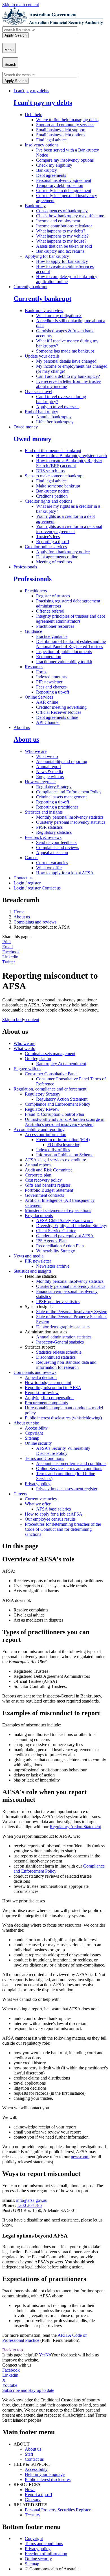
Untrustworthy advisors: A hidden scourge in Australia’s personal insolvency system (65, 1122)
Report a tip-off (38, 2495)
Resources (34, 667)
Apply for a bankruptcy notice (63, 552)
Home (19, 912)
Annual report (49, 767)
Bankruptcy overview (44, 311)
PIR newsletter (49, 682)
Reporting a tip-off (53, 542)
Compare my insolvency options (65, 160)
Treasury (33, 2515)
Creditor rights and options (49, 501)
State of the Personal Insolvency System (72, 1312)
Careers (32, 858)
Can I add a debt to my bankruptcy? (68, 376)
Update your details (42, 356)
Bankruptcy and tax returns (60, 251)
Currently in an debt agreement (64, 190)
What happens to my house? (61, 241)
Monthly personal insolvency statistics (70, 817)
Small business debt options (61, 135)
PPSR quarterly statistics (58, 1301)
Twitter (9, 962)
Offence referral (50, 611)
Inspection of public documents (64, 652)
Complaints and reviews (58, 847)
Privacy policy (38, 1484)
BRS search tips (50, 471)
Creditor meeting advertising (61, 707)
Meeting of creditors (54, 562)
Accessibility (36, 1428)
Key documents (39, 1215)
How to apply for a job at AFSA (65, 873)
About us (22, 727)
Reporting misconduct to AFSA (53, 1388)
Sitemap (32, 1438)
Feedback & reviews (43, 837)
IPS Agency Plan (51, 1241)
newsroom (80, 2157)
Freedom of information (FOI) (63, 1140)
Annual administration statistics (64, 1337)
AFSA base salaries (53, 1509)
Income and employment (58, 221)
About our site (26, 1423)
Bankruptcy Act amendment (61, 1064)
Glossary (33, 2500)
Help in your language (45, 2474)
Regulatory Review (42, 1109)
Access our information (46, 1135)
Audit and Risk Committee (49, 1170)
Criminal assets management (61, 797)
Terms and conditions (44, 2544)
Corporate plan (38, 1175)
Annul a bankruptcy (54, 417)
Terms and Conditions (44, 1458)
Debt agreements (51, 175)
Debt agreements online (57, 557)
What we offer (49, 868)
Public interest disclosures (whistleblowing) (63, 1418)
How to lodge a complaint (48, 1382)
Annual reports (38, 1165)
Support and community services (65, 125)
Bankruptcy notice (52, 491)
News (30, 2490)
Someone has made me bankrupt (65, 351)
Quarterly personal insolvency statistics (71, 822)
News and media (28, 1256)
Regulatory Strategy (54, 787)
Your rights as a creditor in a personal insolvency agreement (69, 529)
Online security (38, 1443)
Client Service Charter (56, 1231)
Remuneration (49, 657)
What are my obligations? (59, 316)
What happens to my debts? (61, 231)
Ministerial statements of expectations (58, 1210)
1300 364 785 (29, 2205)
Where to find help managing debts (67, 120)
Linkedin (10, 957)
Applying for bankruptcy (47, 256)
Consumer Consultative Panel (51, 1074)
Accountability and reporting (62, 761)
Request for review (42, 1393)
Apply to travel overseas (58, 407)
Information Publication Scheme (65, 1155)
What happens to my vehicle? (62, 236)
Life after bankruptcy (55, 422)
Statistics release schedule (59, 1352)
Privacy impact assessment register (67, 1489)
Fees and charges (51, 687)
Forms (42, 672)
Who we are (36, 751)
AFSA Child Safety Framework (64, 1221)
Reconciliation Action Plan (60, 1246)
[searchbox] (40, 29)
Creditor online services (46, 547)
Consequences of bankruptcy (62, 211)
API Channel (48, 722)
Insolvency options (42, 145)
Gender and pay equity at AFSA (65, 1236)
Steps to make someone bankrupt (54, 476)
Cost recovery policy (43, 1180)
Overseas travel (38, 391)
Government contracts (44, 1195)
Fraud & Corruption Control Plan (54, 1114)
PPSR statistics (49, 827)
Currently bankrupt (30, 287)
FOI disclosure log (64, 1145)
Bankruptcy (47, 170)
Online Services (39, 697)
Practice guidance (52, 636)
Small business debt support (61, 130)
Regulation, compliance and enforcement (50, 1089)
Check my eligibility (54, 165)
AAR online (47, 702)
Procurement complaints (46, 1403)
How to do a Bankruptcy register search (71, 456)
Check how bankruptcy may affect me (70, 216)
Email (7, 947)
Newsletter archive (53, 1266)
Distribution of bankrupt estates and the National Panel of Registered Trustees (71, 644)
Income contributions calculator (64, 226)
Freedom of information (46, 2554)
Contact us (23, 878)
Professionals (25, 567)
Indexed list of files (53, 1150)
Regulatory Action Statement (62, 1099)
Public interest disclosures (48, 2479)
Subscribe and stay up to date (28, 2390)
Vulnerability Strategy (56, 1251)
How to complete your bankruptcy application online (67, 279)
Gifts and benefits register (48, 1185)
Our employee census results (50, 1519)
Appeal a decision (52, 853)
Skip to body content (21, 1020)
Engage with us (50, 777)
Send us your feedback (56, 842)
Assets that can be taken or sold (64, 246)
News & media (49, 772)
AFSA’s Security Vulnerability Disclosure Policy (63, 1451)
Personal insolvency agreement (64, 180)
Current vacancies (52, 863)
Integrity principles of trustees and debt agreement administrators (71, 619)
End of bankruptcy (41, 412)
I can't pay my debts (31, 91)
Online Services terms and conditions (69, 1468)
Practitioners (36, 591)
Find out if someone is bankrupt (53, 451)
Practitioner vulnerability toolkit (64, 662)
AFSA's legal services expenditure (55, 1160)
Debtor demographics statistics (63, 1327)
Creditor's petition (52, 496)
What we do (47, 756)
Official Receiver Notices (59, 712)
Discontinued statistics (56, 1357)
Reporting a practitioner (57, 807)
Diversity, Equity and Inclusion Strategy (72, 1226)
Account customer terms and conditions (71, 1463)
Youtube (10, 2385)
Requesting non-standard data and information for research (66, 1365)
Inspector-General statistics (60, 1342)
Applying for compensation (49, 1398)
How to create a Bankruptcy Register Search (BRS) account (69, 463)
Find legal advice (51, 140)
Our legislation (38, 1059)
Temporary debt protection (60, 185)
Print (6, 942)
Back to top (13, 2350)
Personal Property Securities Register (58, 2510)
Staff (29, 2454)
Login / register (27, 883)
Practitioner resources (55, 626)
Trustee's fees (48, 537)
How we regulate (40, 782)
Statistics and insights (44, 812)
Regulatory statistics (54, 832)
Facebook (11, 952)
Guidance (33, 631)
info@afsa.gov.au (32, 2200)
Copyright (34, 1433)
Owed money (26, 427)
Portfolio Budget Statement (49, 1190)
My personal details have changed (66, 361)
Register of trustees (53, 596)
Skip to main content (21, 5)
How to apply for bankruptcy (62, 261)
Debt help (34, 115)
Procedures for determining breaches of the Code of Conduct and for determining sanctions (63, 1529)
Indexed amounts (51, 677)
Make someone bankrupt (58, 486)
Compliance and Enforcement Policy (69, 792)
